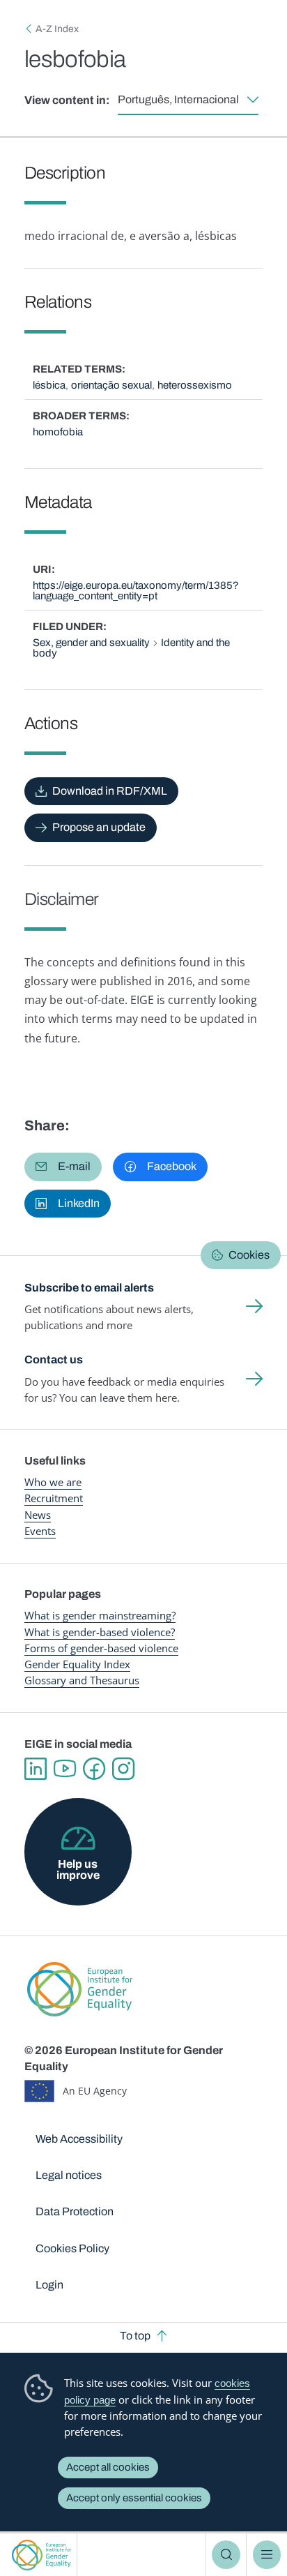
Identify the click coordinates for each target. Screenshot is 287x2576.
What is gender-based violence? (100, 1632)
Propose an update (99, 827)
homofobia (58, 432)
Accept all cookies (108, 2467)
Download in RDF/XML (110, 791)
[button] (63, 1167)
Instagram (123, 1769)
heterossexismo (195, 385)
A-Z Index (57, 29)
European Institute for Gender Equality (41, 2555)
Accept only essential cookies (134, 2498)
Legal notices (69, 2175)
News (38, 1515)
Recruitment (54, 1498)
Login (49, 2285)
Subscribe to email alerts (89, 1288)
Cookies (249, 1255)
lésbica (49, 385)
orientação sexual (111, 385)
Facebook (94, 1769)
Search (226, 2554)
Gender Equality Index (77, 1664)
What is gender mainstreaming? (100, 1615)
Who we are (53, 1482)
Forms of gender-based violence (101, 1648)
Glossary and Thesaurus (82, 1680)
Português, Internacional (178, 99)
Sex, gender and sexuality (91, 643)
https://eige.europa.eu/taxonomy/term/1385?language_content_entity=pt (136, 591)
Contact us (54, 1360)
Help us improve (78, 1870)
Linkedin (36, 1769)
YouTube (65, 1769)
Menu (267, 2554)
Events (40, 1531)
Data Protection (75, 2211)
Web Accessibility (79, 2139)
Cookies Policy (72, 2248)
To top (135, 2336)
